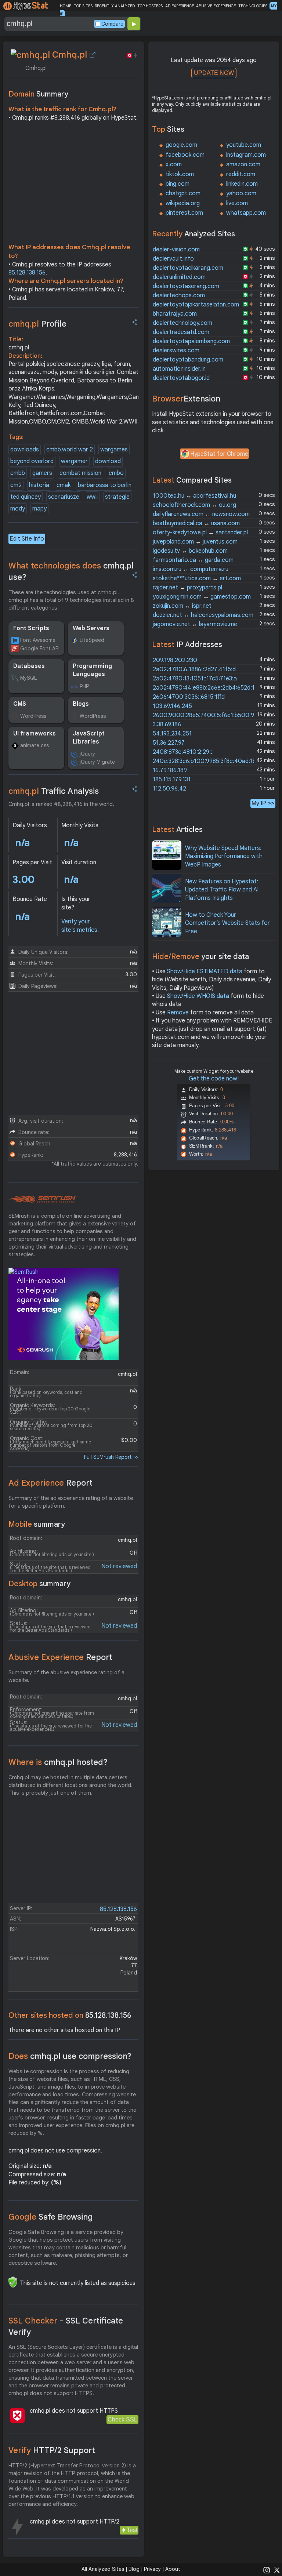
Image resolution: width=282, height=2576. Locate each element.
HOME (66, 6)
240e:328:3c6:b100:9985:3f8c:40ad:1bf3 (207, 761)
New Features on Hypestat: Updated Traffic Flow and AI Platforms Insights (222, 890)
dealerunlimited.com (179, 277)
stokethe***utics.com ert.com (197, 578)
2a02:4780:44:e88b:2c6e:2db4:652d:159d (209, 688)
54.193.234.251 (172, 734)
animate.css (35, 745)
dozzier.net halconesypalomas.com (203, 615)
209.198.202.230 (175, 660)
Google (51, 2217)
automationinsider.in (179, 369)
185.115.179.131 (172, 780)
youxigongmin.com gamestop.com (202, 597)
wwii (92, 497)
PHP (84, 686)
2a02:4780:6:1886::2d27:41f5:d (194, 669)
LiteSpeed (92, 640)
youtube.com (244, 145)
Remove (178, 1013)
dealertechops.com (179, 295)
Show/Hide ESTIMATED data (205, 971)
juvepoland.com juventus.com (195, 542)
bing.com (178, 184)
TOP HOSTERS (150, 6)
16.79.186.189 (170, 770)
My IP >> (263, 803)
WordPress (33, 716)
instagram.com (246, 155)
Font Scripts (31, 628)
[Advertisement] (74, 184)
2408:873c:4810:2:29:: (182, 752)
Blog (134, 2569)
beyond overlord (32, 461)
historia (39, 485)
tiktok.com (180, 174)
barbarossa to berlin (105, 485)
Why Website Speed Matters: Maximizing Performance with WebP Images (224, 856)
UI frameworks (35, 734)
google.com (181, 145)
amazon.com (243, 164)
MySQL (28, 678)
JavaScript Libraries (89, 738)
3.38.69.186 (167, 724)
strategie (117, 497)
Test (132, 2530)
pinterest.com (184, 213)
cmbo (116, 473)
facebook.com (185, 155)
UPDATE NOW (214, 73)
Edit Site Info (27, 539)
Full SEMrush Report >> (111, 1457)
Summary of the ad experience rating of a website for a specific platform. (71, 1502)
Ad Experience (50, 1483)
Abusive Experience (60, 1657)
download (108, 461)
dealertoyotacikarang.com (188, 268)
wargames (114, 450)
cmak (64, 485)
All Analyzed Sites (103, 2569)
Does (70, 2056)
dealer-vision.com (176, 250)
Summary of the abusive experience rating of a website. (66, 1676)
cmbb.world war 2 (70, 450)
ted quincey (26, 497)
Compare (112, 24)
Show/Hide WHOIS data (198, 996)
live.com (237, 203)
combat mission (80, 473)
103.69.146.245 (172, 706)
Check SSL (122, 2419)
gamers (42, 473)
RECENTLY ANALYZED (115, 6)
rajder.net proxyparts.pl (187, 588)
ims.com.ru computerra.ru (191, 569)
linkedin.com (242, 184)
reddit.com (241, 174)
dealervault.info (173, 259)
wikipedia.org (183, 203)
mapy (39, 509)
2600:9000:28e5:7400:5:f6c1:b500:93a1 (208, 715)
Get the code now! (214, 1079)
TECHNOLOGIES (253, 6)
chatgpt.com (183, 193)
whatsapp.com (246, 213)
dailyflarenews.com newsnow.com (201, 514)
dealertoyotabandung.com (188, 360)
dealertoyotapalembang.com (191, 341)
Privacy (152, 2569)
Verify (52, 2450)
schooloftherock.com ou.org (194, 505)
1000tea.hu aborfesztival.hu (194, 496)
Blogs (81, 704)
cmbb (18, 473)
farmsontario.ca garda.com (193, 560)
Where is (58, 1762)
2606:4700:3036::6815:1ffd (189, 697)
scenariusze (64, 497)
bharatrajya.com (175, 314)
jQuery (87, 754)
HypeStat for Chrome (219, 454)
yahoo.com (241, 193)
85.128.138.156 (27, 273)
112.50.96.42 (169, 789)
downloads (25, 450)
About (173, 2569)
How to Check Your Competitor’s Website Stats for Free (227, 923)
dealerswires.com (176, 350)
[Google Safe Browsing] (13, 2282)
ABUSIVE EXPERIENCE (216, 6)
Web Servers (91, 628)
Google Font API (40, 648)
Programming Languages (92, 670)
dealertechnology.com (182, 323)
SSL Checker (66, 2326)
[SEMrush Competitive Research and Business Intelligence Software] (42, 1199)
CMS (20, 704)
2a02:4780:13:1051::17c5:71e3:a (195, 679)
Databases (29, 666)
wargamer (74, 461)
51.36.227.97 (169, 743)
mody (18, 509)
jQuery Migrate (97, 762)
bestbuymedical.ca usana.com (196, 523)
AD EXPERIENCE (180, 6)
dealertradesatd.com (181, 332)
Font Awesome (38, 640)
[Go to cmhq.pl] (93, 55)
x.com (174, 164)
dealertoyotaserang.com (186, 286)
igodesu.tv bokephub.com (190, 551)
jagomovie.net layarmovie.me (195, 624)
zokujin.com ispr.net (182, 606)
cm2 (16, 485)
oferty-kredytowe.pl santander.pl (200, 533)
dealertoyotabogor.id (181, 378)
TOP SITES (83, 6)
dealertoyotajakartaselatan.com (196, 305)
